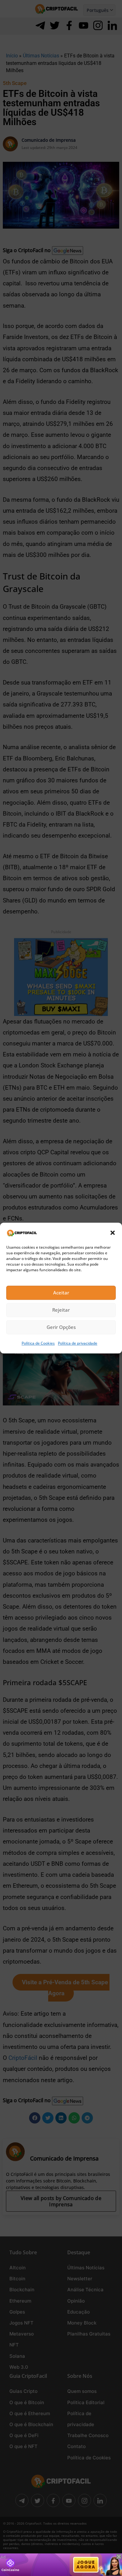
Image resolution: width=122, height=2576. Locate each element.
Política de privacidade (78, 1343)
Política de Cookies (38, 1343)
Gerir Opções (61, 1327)
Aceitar (61, 1293)
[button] (113, 1233)
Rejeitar (61, 1310)
